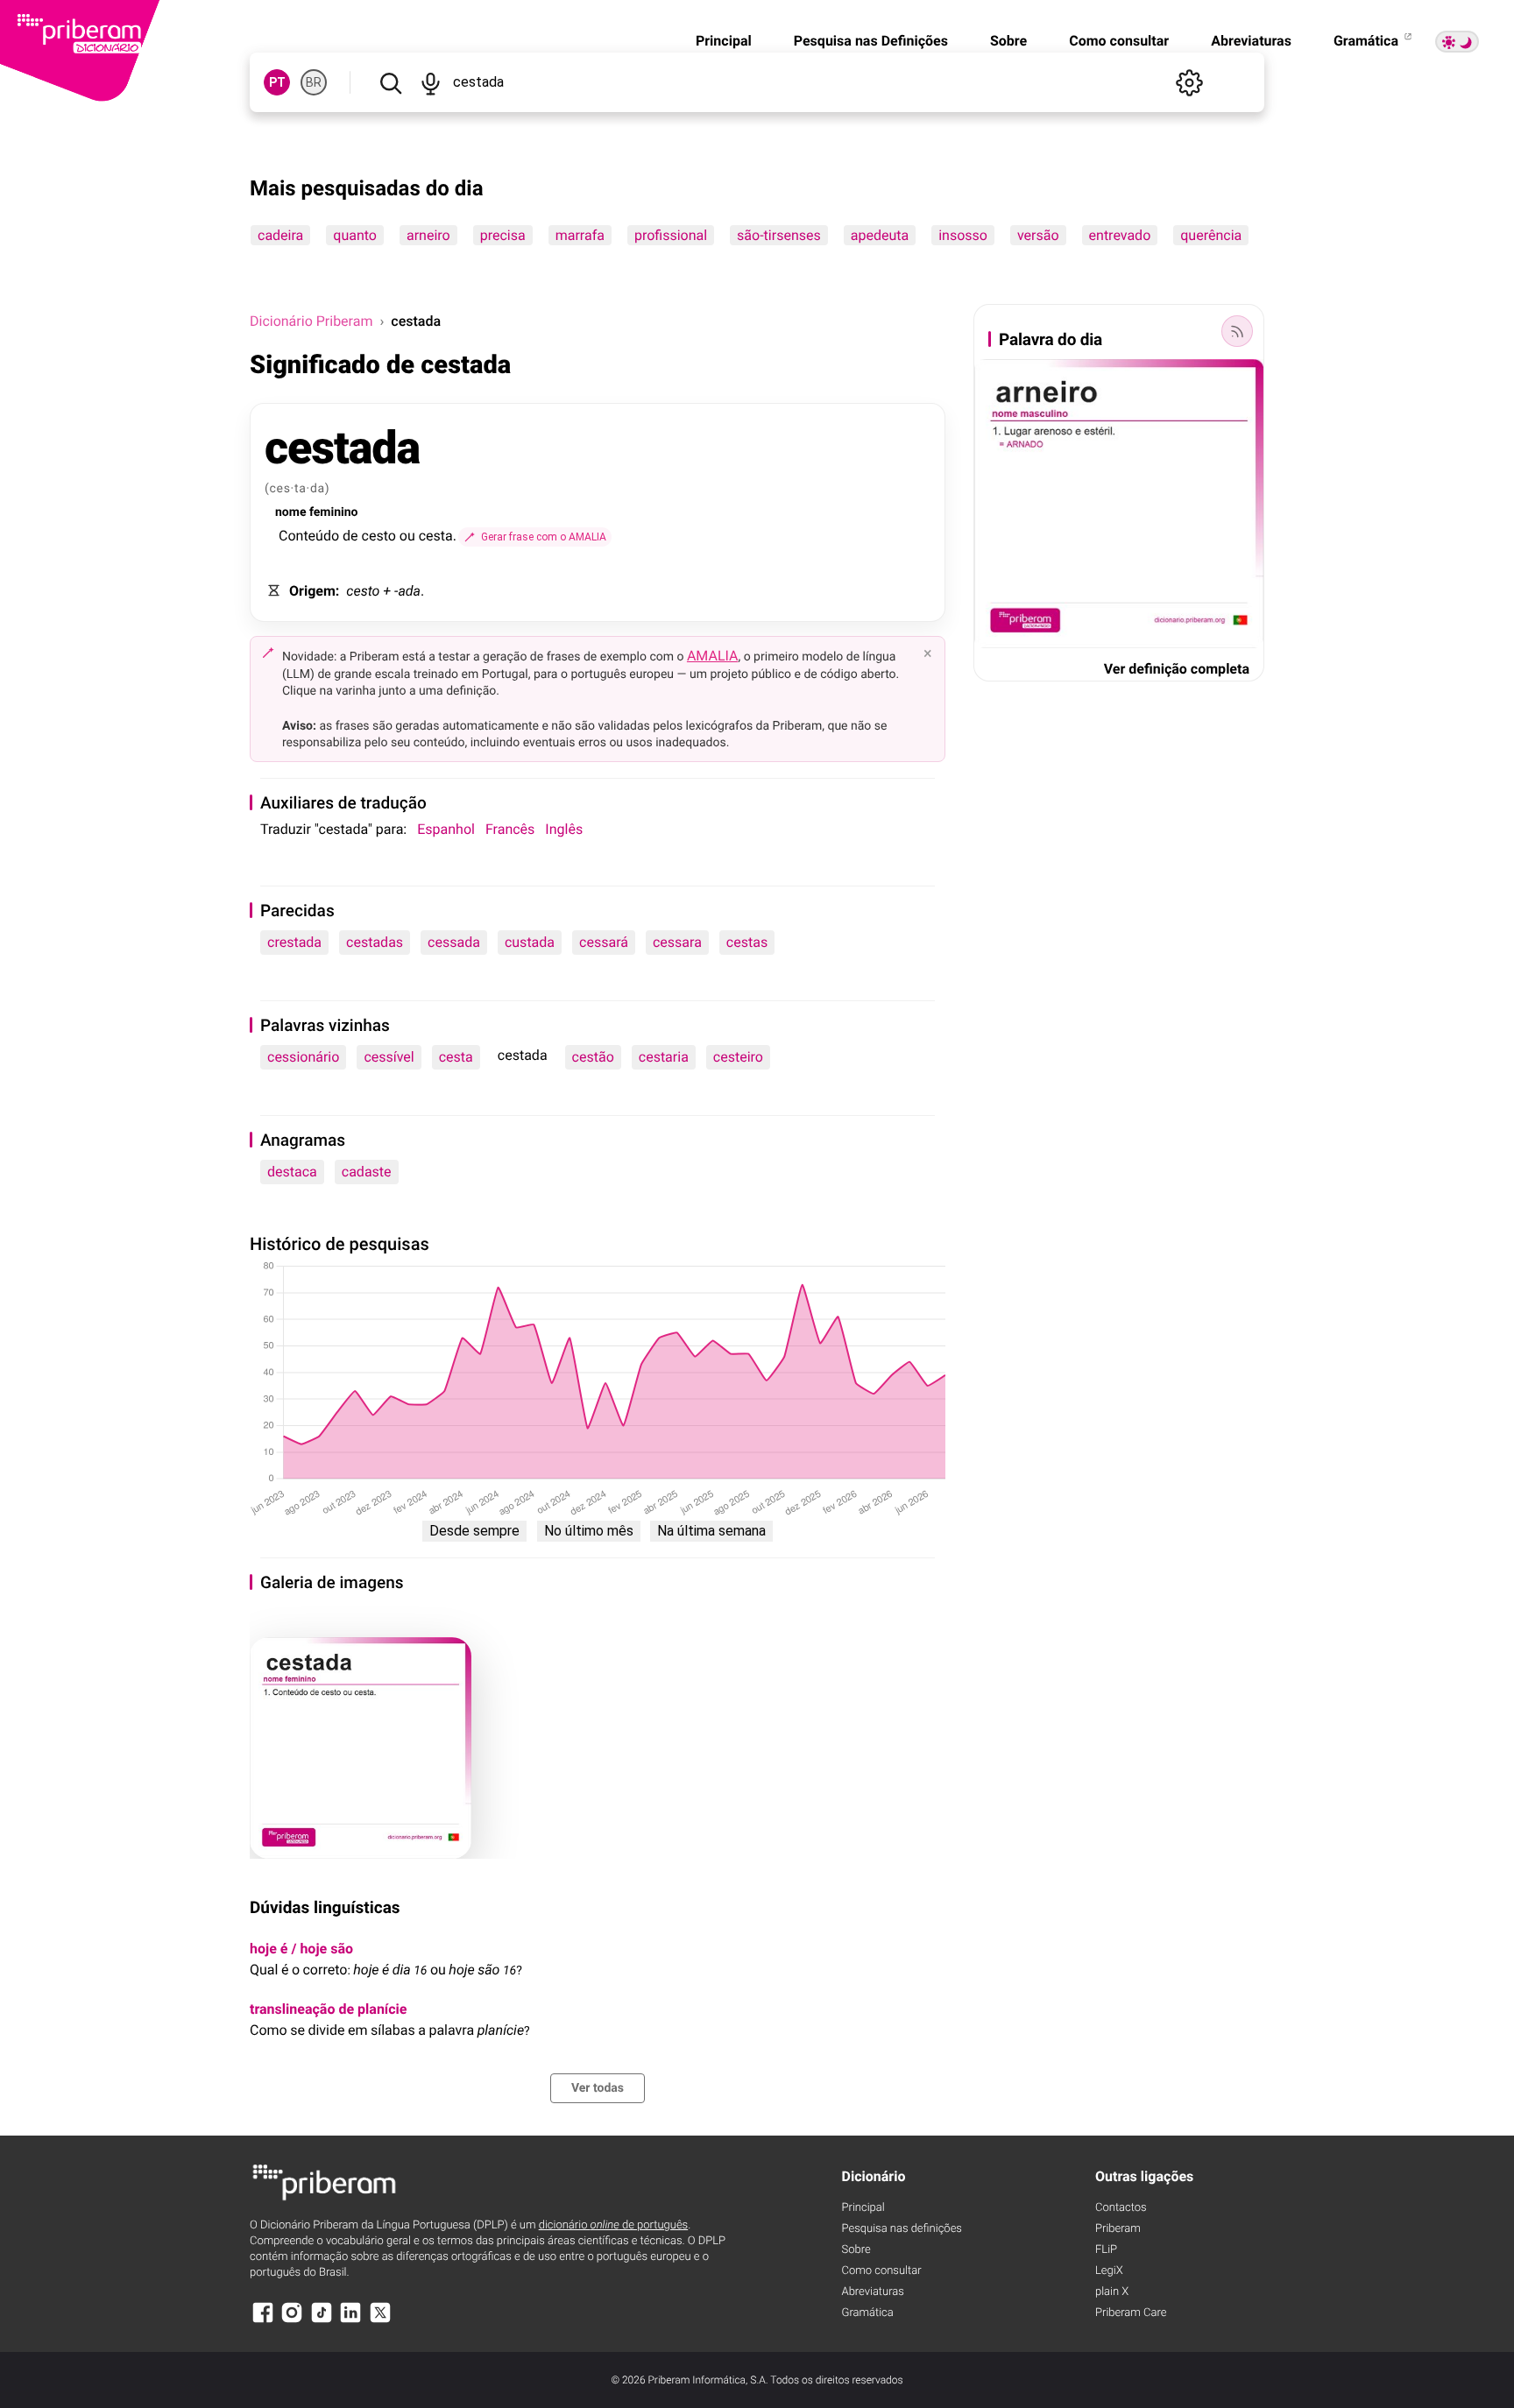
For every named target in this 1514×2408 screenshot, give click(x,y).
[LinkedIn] (350, 2321)
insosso (963, 235)
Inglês (564, 829)
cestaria (664, 1057)
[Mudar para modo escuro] (1457, 42)
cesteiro (738, 1057)
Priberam (1118, 2229)
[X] (380, 2321)
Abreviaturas (1251, 41)
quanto (355, 235)
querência (1211, 235)
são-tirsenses (779, 235)
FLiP (1106, 2250)
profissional (671, 235)
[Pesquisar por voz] (430, 82)
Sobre (1008, 41)
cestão (593, 1057)
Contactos (1121, 2208)
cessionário (303, 1057)
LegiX (1109, 2271)
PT (277, 82)
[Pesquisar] (390, 82)
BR (314, 82)
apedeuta (880, 235)
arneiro (428, 235)
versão (1038, 235)
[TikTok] (322, 2321)
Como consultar (1119, 41)
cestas (747, 942)
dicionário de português (614, 2225)
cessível (389, 1057)
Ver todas (598, 2088)
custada (530, 942)
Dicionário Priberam (311, 321)
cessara (677, 942)
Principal (724, 41)
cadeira (280, 235)
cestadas (375, 942)
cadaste (367, 1172)
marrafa (580, 235)
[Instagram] (292, 2321)
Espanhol (446, 829)
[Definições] (1189, 82)
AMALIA (713, 656)
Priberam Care (1131, 2313)
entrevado (1120, 235)
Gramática (1368, 41)
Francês (510, 829)
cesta (456, 1057)
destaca (292, 1172)
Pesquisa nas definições (902, 2229)
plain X (1112, 2292)
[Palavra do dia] (1237, 331)
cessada (454, 942)
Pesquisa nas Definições (871, 41)
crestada (294, 942)
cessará (604, 942)
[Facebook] (263, 2321)
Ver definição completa (1177, 669)
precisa (503, 235)
